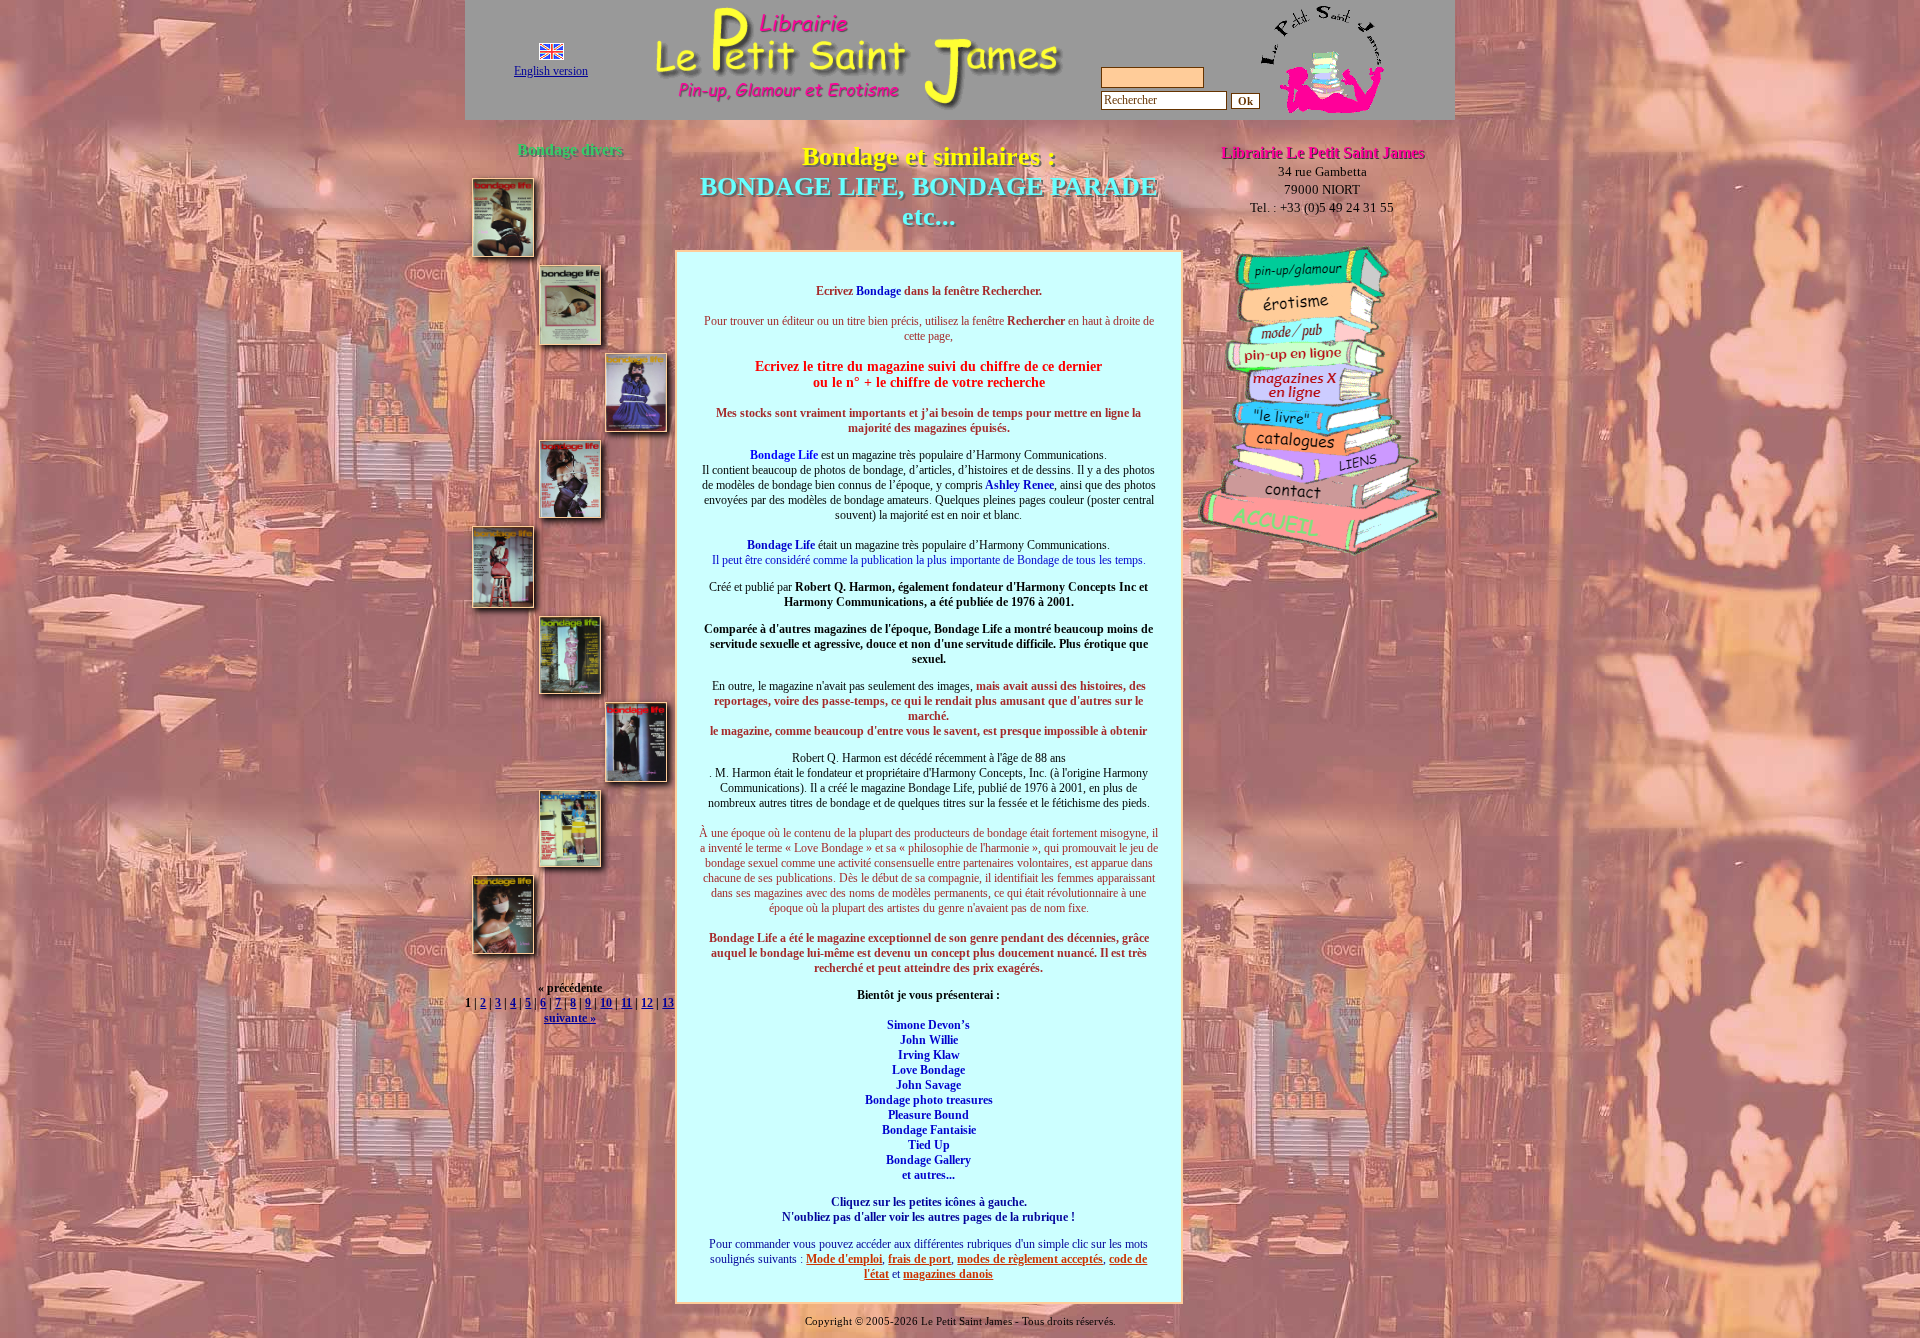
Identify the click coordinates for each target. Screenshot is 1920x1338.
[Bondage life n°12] (570, 861)
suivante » (570, 1018)
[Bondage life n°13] (503, 948)
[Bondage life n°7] (636, 426)
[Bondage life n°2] (570, 339)
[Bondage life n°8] (570, 512)
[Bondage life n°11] (636, 776)
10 (606, 1003)
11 (626, 1003)
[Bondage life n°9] (503, 602)
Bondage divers (569, 149)
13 (668, 1003)
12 (647, 1003)
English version (551, 71)
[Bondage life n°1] (503, 251)
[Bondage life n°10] (570, 688)
